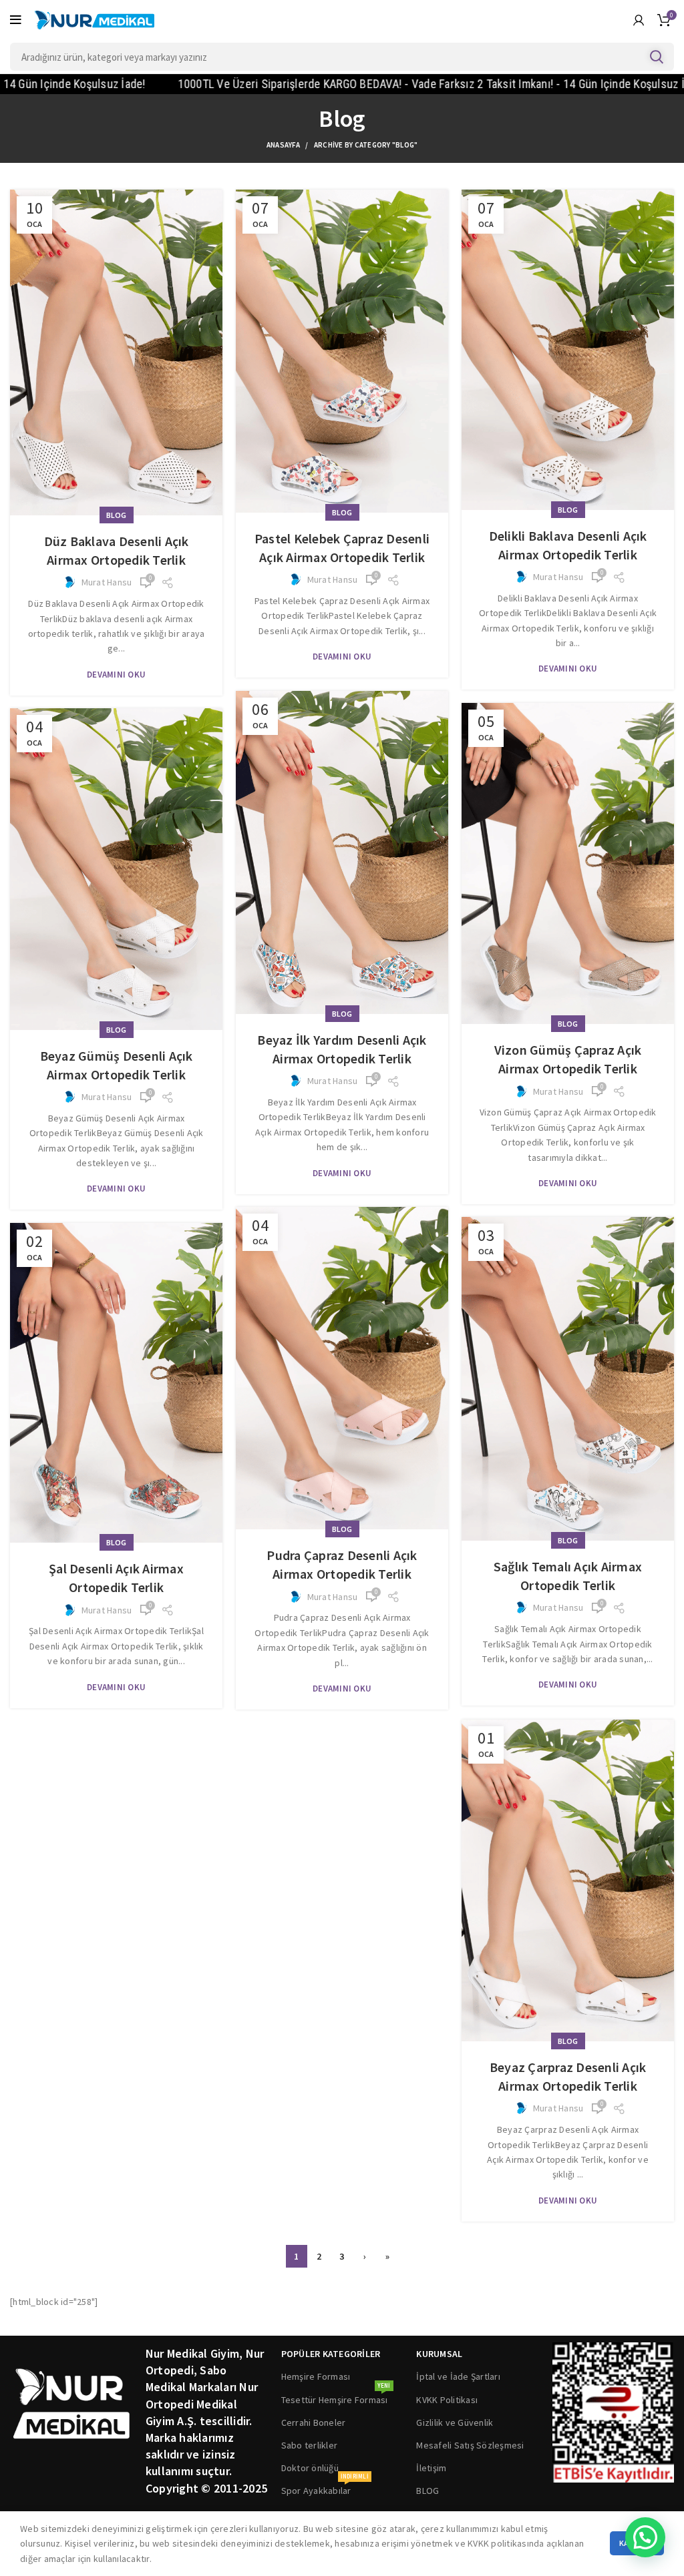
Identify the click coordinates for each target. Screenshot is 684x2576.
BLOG (427, 2491)
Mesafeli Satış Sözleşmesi (470, 2445)
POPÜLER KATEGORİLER (331, 2354)
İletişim (431, 2468)
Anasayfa (283, 145)
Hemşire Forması (316, 2376)
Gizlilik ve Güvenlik (455, 2422)
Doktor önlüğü (310, 2468)
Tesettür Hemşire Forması (336, 2397)
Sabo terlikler (310, 2445)
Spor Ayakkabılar (325, 2488)
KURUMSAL (439, 2354)
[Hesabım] (639, 20)
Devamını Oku (116, 675)
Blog (117, 515)
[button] (645, 2537)
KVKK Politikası (447, 2400)
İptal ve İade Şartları (458, 2376)
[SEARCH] (656, 57)
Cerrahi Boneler (314, 2422)
